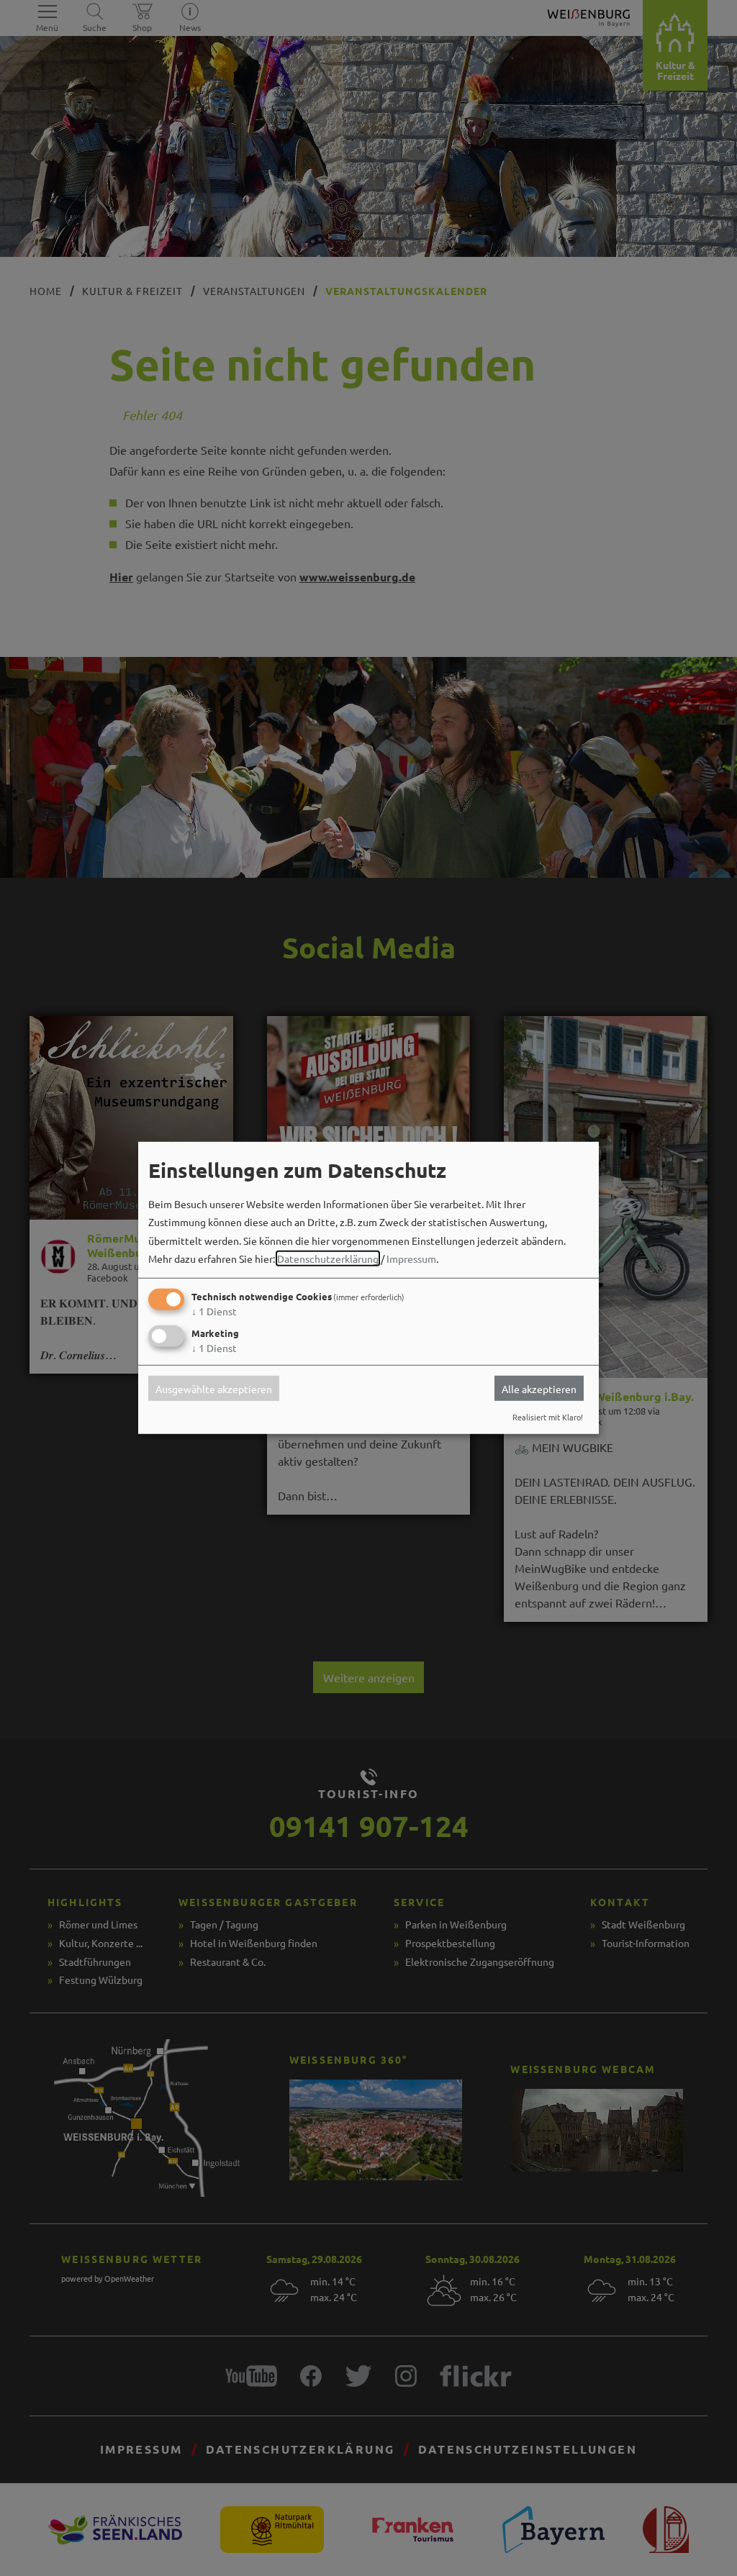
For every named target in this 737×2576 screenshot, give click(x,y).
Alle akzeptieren (539, 1388)
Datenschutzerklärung (328, 1258)
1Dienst (214, 1311)
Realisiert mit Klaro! (548, 1417)
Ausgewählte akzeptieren (214, 1388)
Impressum (411, 1258)
